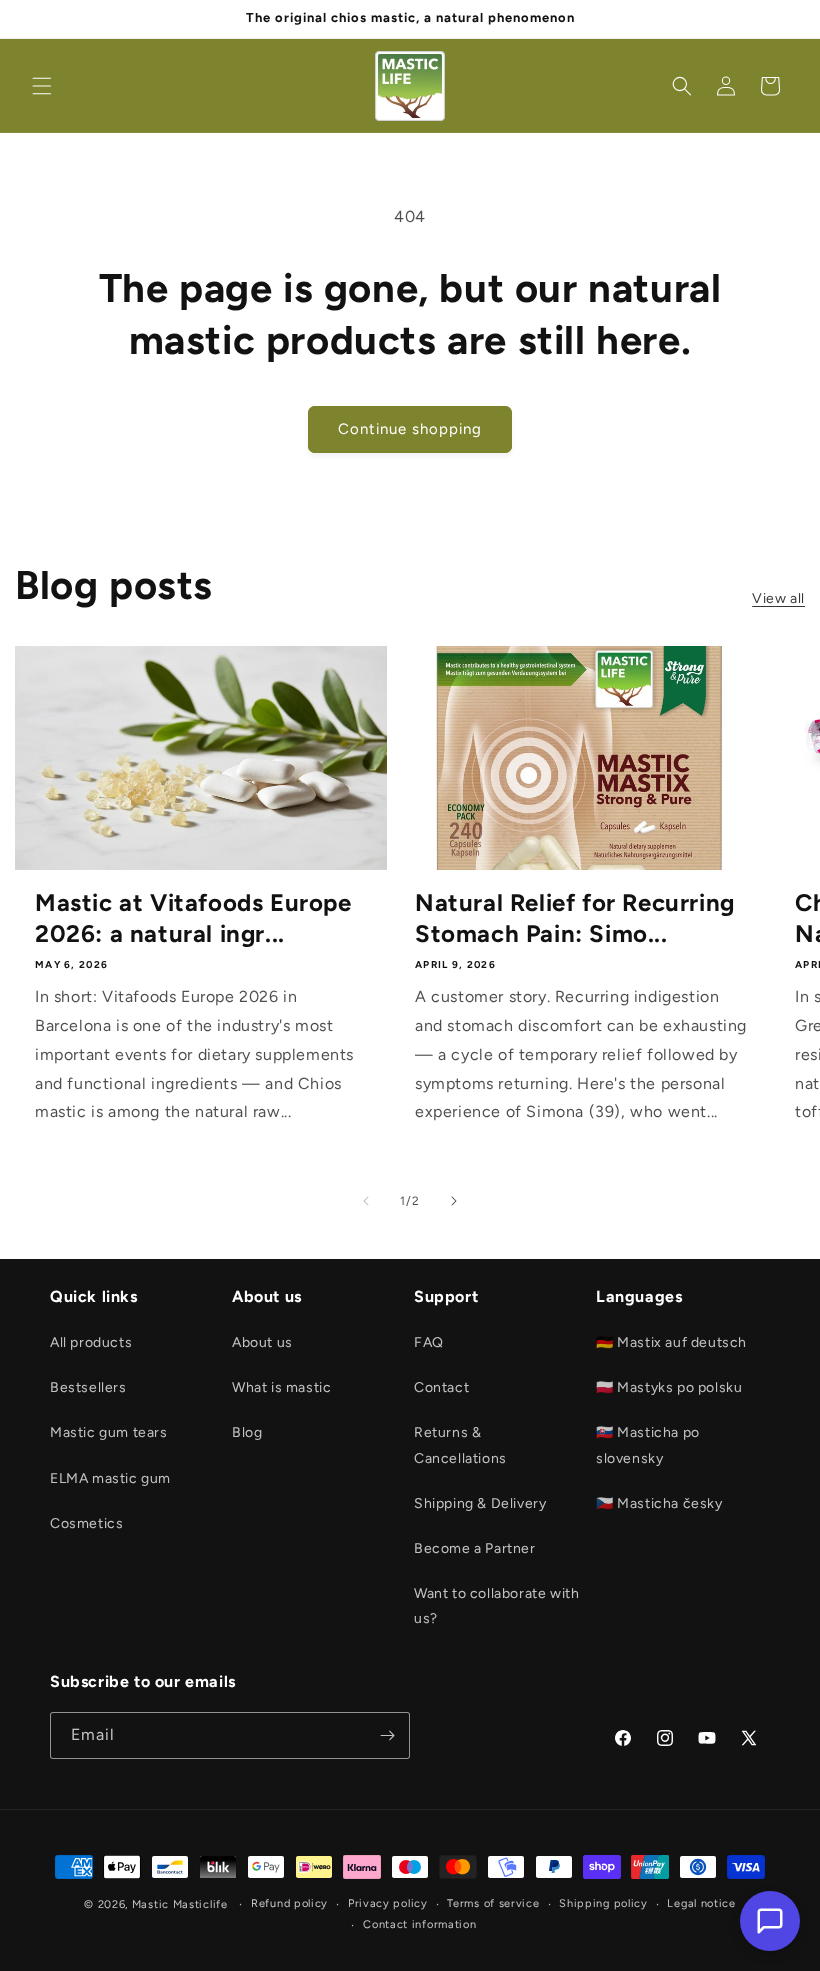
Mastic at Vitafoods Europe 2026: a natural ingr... (193, 918)
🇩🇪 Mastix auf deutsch (671, 1342)
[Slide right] (454, 1201)
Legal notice (701, 1903)
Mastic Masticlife (180, 1904)
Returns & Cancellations (460, 1445)
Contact (441, 1387)
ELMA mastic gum (110, 1478)
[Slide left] (366, 1201)
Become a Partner (475, 1548)
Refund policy (289, 1903)
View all (778, 598)
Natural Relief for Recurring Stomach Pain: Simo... (575, 918)
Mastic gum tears (109, 1432)
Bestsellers (88, 1387)
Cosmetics (86, 1523)
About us (262, 1342)
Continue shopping (410, 429)
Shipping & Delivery (480, 1503)
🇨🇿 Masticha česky (659, 1503)
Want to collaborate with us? (496, 1606)
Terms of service (493, 1903)
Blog (247, 1432)
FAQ (429, 1342)
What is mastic (281, 1387)
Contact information (419, 1924)
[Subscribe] (387, 1735)
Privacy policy (388, 1903)
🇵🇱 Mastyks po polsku (669, 1387)
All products (91, 1342)
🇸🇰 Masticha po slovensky (648, 1445)
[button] (42, 86)
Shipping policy (603, 1903)
